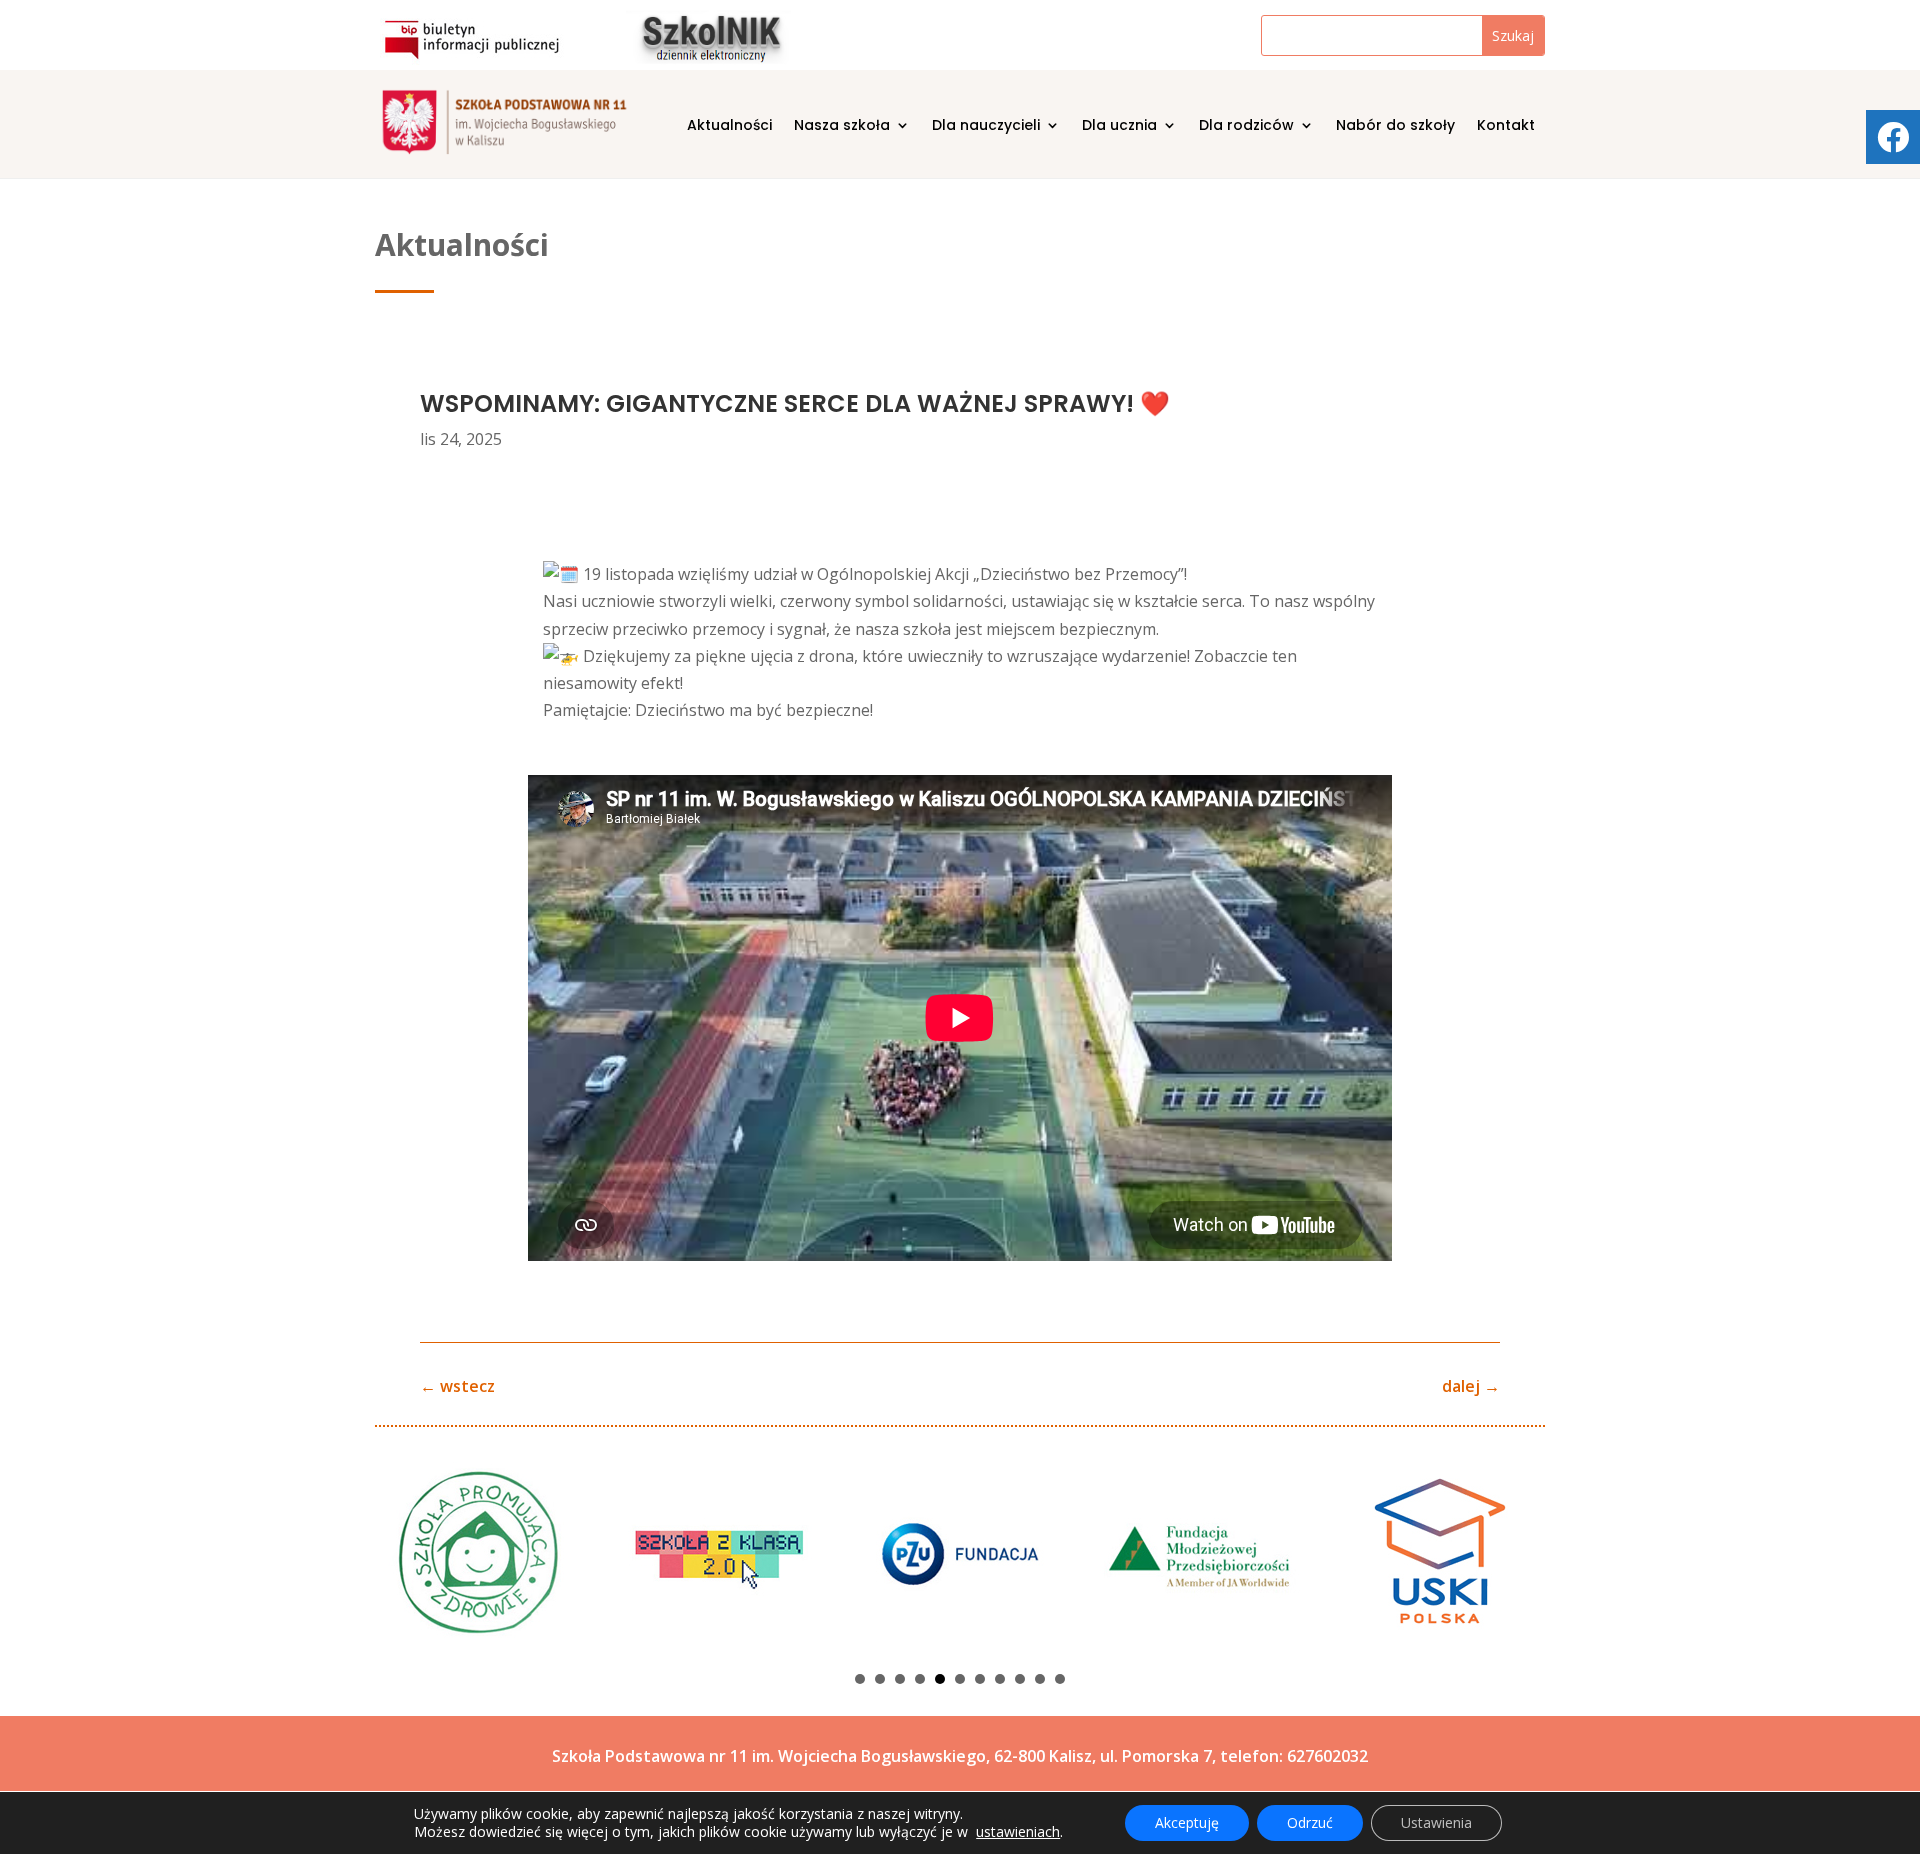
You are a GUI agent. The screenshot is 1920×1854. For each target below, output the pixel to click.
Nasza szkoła (842, 126)
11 (1060, 1679)
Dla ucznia (1119, 126)
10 (1040, 1679)
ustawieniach (1018, 1832)
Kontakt (1506, 126)
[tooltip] (1893, 137)
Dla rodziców (1246, 126)
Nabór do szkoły (1395, 126)
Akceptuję (1187, 1822)
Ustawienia (1436, 1822)
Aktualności (729, 126)
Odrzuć (1310, 1822)
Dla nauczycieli (986, 126)
